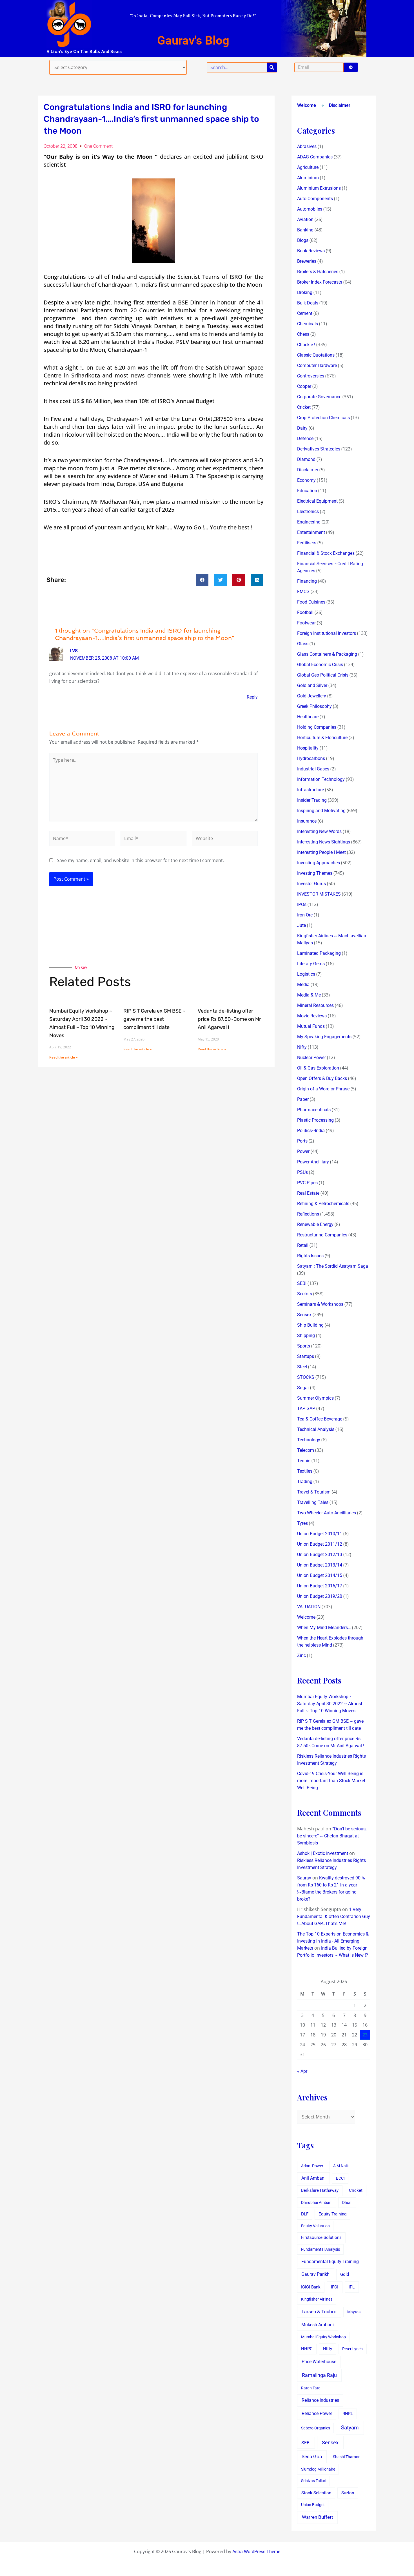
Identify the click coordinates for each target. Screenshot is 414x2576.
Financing (307, 581)
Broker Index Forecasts (320, 282)
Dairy (302, 428)
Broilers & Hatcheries (318, 272)
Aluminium (308, 178)
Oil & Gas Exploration (318, 1068)
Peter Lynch (352, 2349)
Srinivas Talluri (314, 2481)
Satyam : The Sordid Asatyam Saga (333, 1266)
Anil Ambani (313, 2178)
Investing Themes (315, 873)
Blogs (303, 240)
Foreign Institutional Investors (327, 633)
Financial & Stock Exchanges (326, 553)
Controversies (311, 376)
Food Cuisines (311, 602)
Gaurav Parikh (315, 2274)
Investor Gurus (311, 884)
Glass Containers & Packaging (327, 654)
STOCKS (306, 1377)
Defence (305, 438)
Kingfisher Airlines (317, 2299)
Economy (306, 480)
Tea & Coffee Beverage (320, 1419)
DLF (305, 2214)
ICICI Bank (311, 2287)
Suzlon (348, 2493)
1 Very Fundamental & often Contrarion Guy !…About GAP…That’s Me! (334, 1916)
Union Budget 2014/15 (320, 1575)
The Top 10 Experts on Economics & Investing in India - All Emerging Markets (333, 1941)
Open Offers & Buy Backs (322, 1078)
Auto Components (315, 199)
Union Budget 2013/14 (320, 1565)
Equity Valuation (315, 2226)
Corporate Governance (319, 397)
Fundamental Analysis (320, 2249)
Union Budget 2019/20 (320, 1596)
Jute (301, 925)
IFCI (335, 2287)
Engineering (309, 522)
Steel (302, 1367)
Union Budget (313, 2505)
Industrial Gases (313, 769)
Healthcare (308, 717)
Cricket (304, 407)
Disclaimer (340, 105)
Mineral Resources (315, 1005)
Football (305, 612)
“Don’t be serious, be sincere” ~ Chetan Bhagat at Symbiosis (332, 1836)
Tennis (304, 1461)
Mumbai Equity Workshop (323, 2337)
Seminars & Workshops (320, 1304)
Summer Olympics (315, 1398)
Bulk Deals (308, 303)
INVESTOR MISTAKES (319, 894)
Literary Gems (311, 964)
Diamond (306, 459)
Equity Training (332, 2214)
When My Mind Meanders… (324, 1628)
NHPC (307, 2349)
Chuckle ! (306, 345)
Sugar (303, 1388)
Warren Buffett (318, 2517)
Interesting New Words (319, 831)
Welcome (307, 105)
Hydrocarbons (311, 758)
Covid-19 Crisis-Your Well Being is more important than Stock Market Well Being (331, 1781)
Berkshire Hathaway (320, 2191)
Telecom (306, 1450)
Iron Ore (305, 915)
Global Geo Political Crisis (323, 675)
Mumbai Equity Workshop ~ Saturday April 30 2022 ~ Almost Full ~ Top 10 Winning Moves (330, 1704)
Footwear (306, 623)
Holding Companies (317, 727)
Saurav (304, 1878)
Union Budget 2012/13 (320, 1555)
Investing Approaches (319, 863)
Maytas (354, 2312)
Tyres (302, 1523)
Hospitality (308, 748)
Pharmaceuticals (314, 1110)
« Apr (302, 2071)
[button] (202, 580)
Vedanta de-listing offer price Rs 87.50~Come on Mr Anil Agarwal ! (229, 1019)
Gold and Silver (312, 685)
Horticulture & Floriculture (322, 738)
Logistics (306, 974)
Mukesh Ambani (318, 2325)
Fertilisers (307, 543)
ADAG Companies (315, 157)
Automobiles (310, 209)
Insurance (307, 821)
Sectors (305, 1294)
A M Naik (341, 2166)
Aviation (305, 219)
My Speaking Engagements (324, 1037)
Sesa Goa (312, 2456)
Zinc (301, 1655)
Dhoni (347, 2202)
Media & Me (309, 995)
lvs (74, 651)
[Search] (272, 67)
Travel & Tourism (314, 1492)
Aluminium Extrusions (319, 188)
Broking (305, 292)
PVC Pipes (307, 1183)
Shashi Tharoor (346, 2457)
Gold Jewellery (312, 696)
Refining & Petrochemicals (323, 1204)
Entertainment (311, 532)
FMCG (303, 592)
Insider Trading (312, 800)
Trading (305, 1482)
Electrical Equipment (317, 501)
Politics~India (311, 1131)
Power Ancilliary (313, 1162)
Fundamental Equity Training (330, 2262)
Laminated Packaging (319, 953)
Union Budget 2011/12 (320, 1544)
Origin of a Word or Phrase (323, 1089)
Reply (252, 697)
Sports (304, 1346)
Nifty (302, 1047)
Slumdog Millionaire (318, 2469)
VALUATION (309, 1607)
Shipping (306, 1336)
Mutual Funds (311, 1026)
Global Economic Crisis (320, 665)
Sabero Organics (316, 2428)
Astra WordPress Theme (256, 2552)
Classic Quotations (316, 355)
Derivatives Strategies (319, 449)
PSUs (302, 1172)
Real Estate (308, 1193)
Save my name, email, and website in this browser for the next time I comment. (140, 860)
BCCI (340, 2178)
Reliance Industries (320, 2400)
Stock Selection (316, 2493)
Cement (305, 313)
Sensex (304, 1315)
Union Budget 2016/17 (320, 1586)
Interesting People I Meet (321, 852)
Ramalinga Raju (319, 2375)
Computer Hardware (317, 365)
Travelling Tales (313, 1502)
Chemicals (308, 324)
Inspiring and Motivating (321, 811)
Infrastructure (310, 790)
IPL (352, 2287)
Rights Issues (310, 1256)
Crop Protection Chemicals (323, 418)
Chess (303, 334)
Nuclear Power (311, 1058)
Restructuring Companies (322, 1235)
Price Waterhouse (319, 2362)
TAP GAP (306, 1409)
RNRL (348, 2414)
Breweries (307, 261)
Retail (303, 1245)
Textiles (305, 1471)
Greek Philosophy (314, 706)
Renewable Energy (315, 1224)
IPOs (302, 904)
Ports (302, 1141)
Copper (304, 386)
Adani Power (312, 2166)
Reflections (308, 1214)
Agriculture (308, 167)
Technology (309, 1440)
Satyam (350, 2428)
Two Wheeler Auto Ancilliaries (327, 1513)
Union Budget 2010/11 (320, 1534)
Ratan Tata (311, 2388)
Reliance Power (317, 2413)
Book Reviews (311, 251)
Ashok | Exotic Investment (323, 1853)
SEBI (302, 1283)
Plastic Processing (315, 1120)
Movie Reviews (312, 1016)
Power (303, 1151)
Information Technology (321, 779)
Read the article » (63, 1057)
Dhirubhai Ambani (317, 2202)
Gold (345, 2274)
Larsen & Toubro (319, 2312)
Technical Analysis (316, 1429)
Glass (303, 644)
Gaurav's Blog (193, 40)
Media (303, 985)
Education (307, 491)
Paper (303, 1099)
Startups (306, 1356)
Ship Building (310, 1325)
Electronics (308, 512)
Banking (305, 230)
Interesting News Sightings (324, 842)
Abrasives (307, 146)
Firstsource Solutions (321, 2238)
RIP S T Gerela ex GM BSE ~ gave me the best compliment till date (154, 1019)
